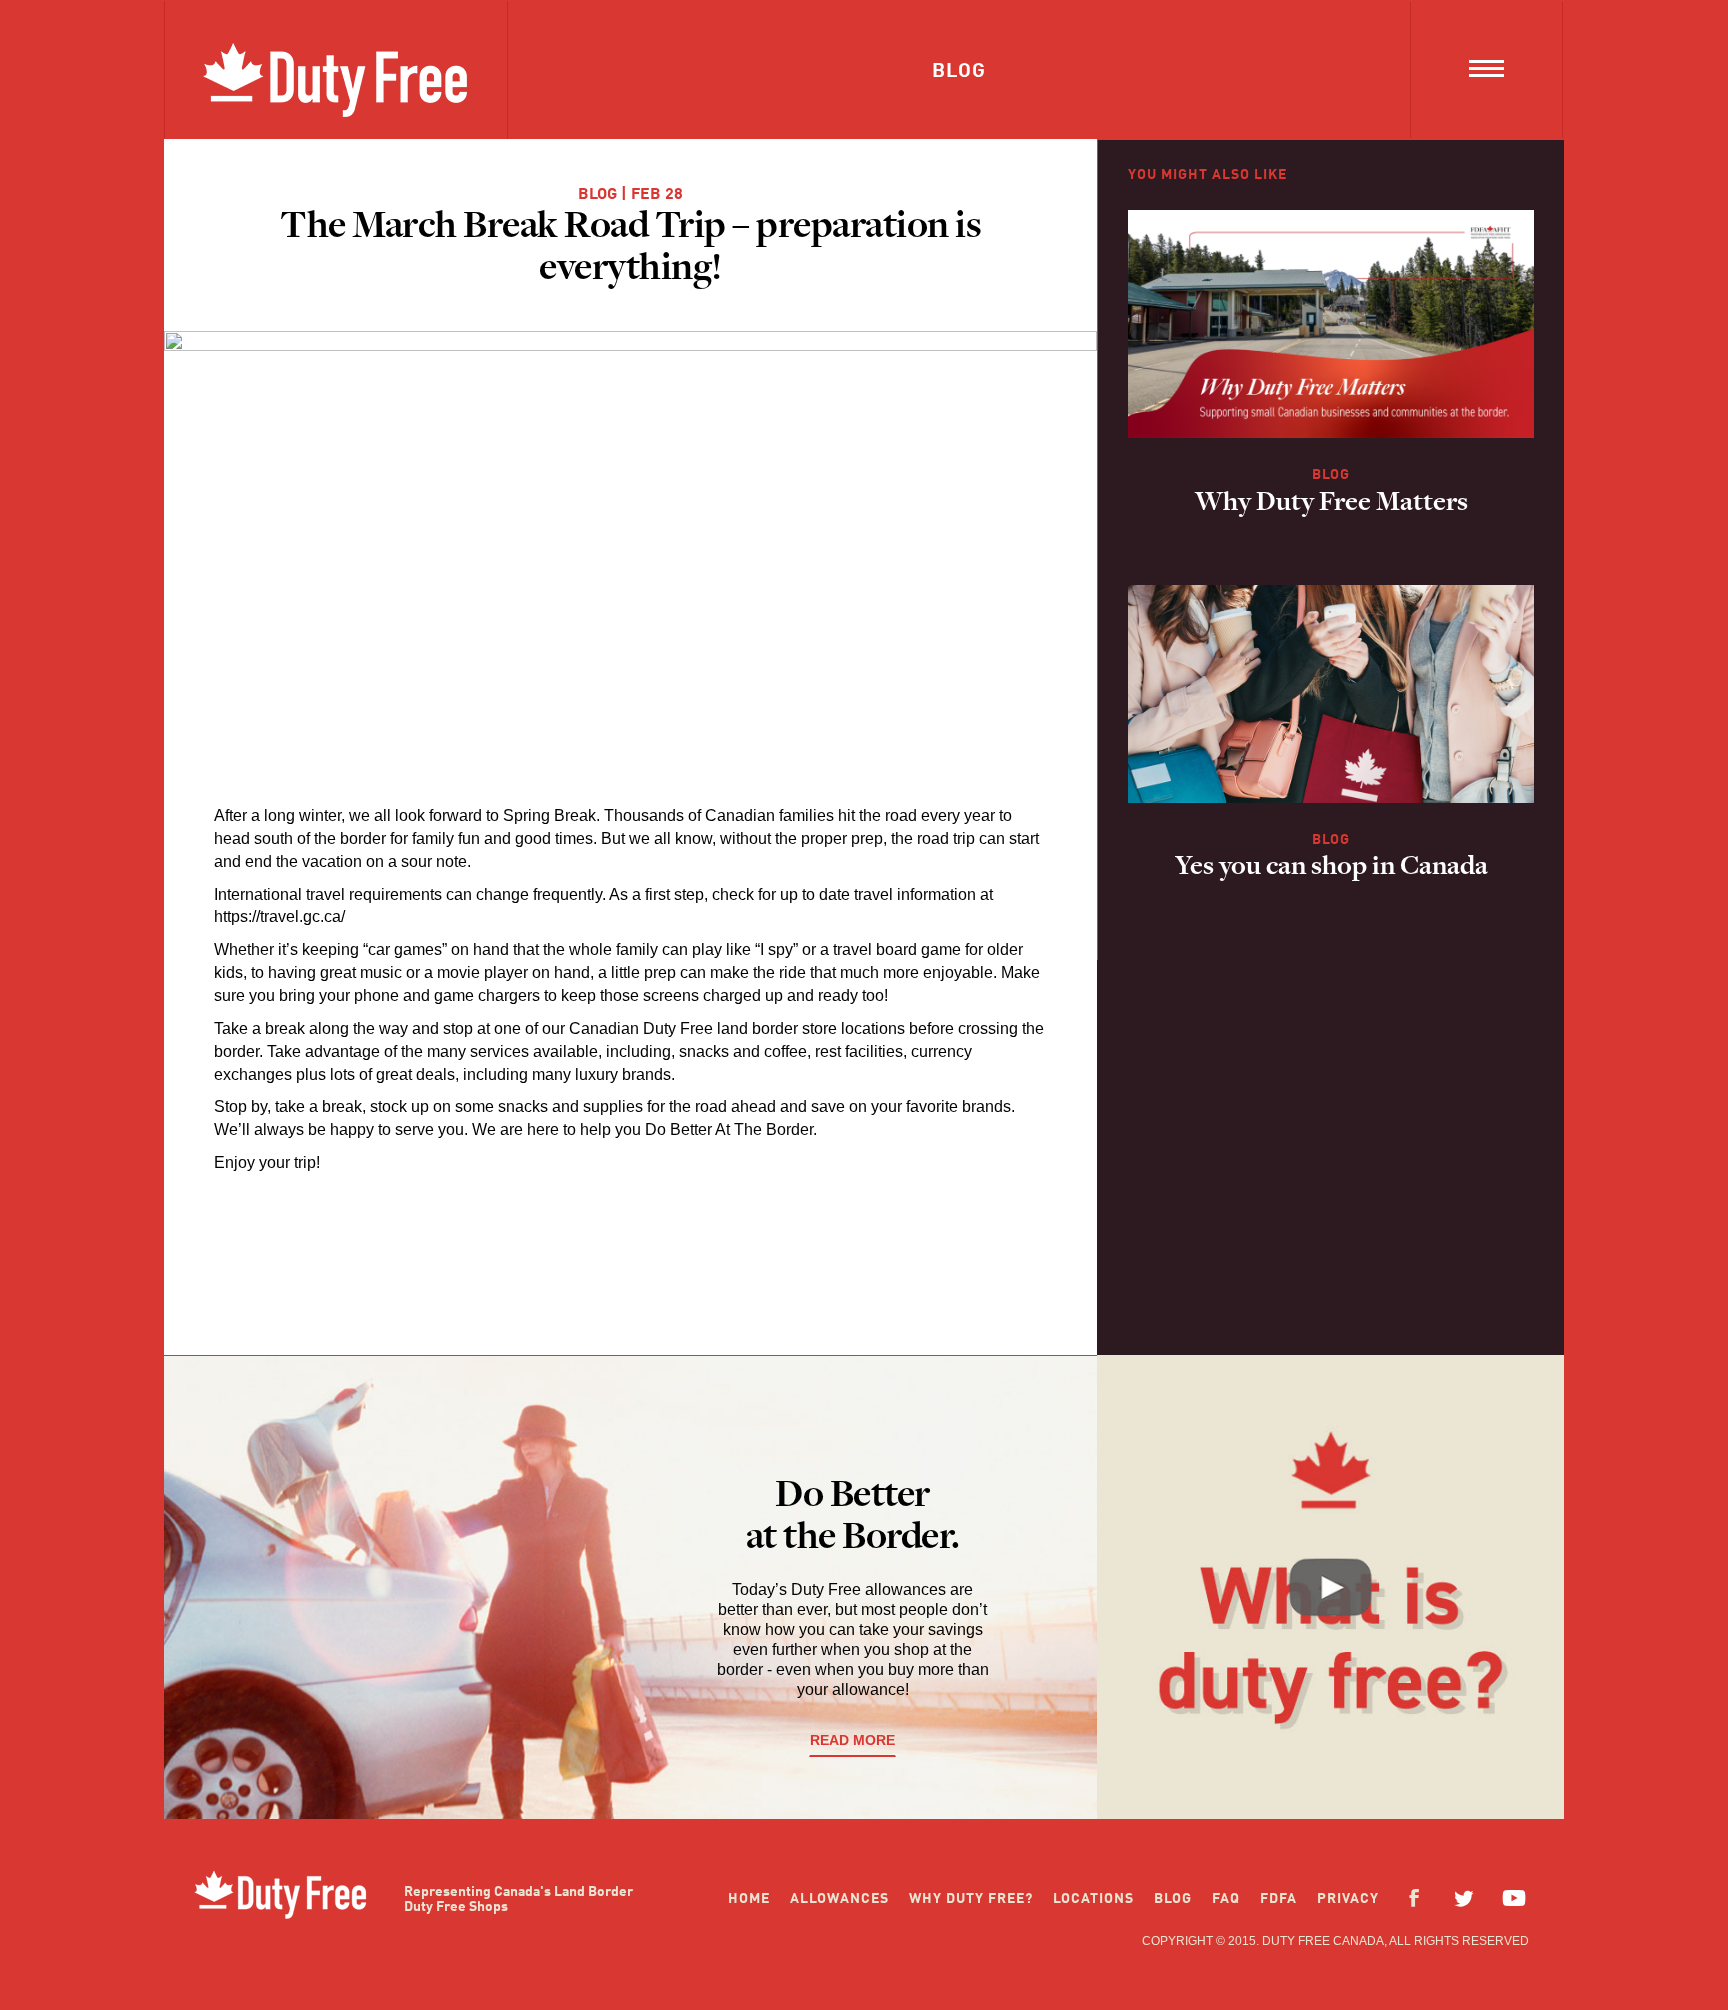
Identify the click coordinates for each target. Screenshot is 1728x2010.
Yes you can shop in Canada (1331, 868)
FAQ (1226, 1899)
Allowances (839, 1899)
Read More (852, 1740)
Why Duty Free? (971, 1899)
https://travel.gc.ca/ (279, 916)
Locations (1093, 1899)
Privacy (1348, 1899)
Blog (597, 195)
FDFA (1278, 1899)
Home (749, 1899)
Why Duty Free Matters (1331, 504)
